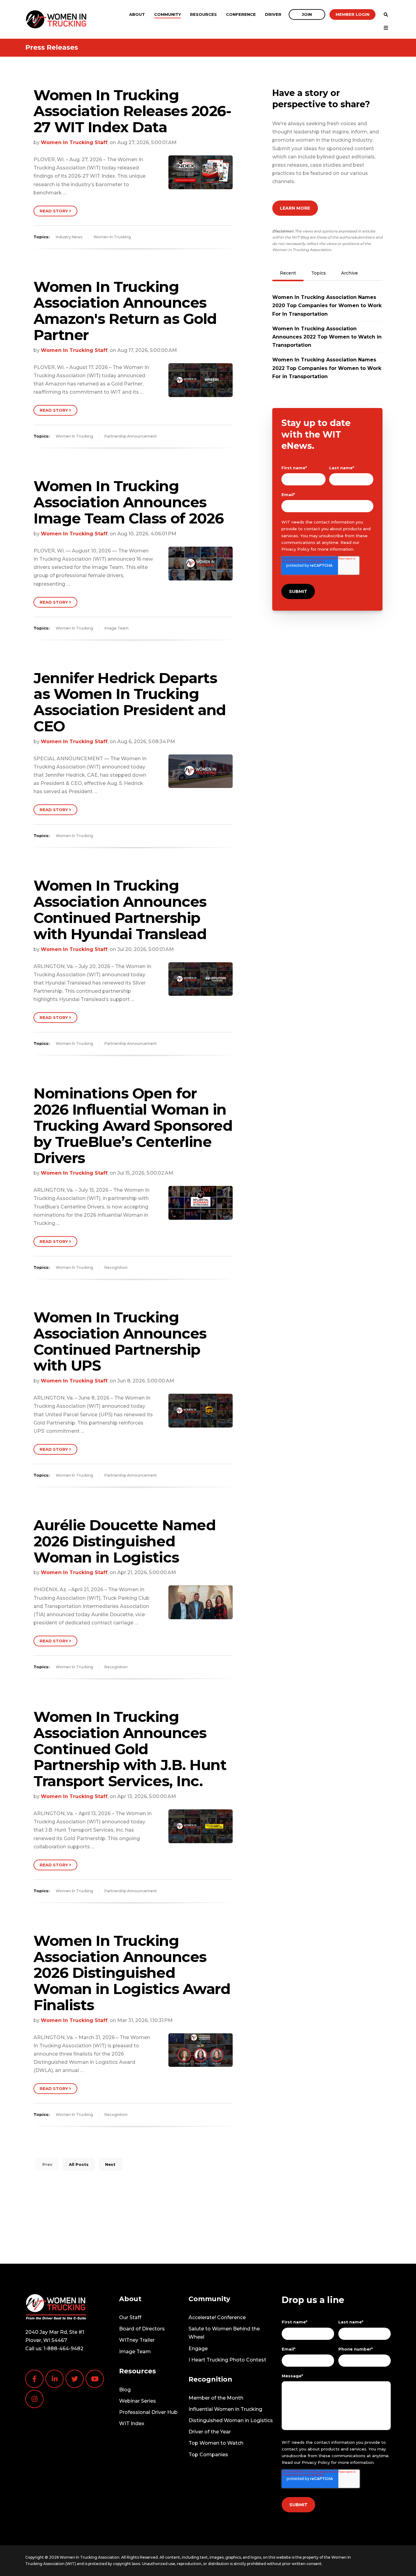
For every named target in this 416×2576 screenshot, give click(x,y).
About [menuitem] (137, 14)
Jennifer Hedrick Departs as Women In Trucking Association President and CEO (130, 702)
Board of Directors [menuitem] (142, 2329)
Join (307, 14)
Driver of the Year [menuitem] (210, 2432)
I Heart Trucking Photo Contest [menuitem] (227, 2360)
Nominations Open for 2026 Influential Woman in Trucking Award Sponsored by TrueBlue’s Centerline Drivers (133, 1125)
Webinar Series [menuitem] (137, 2401)
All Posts (79, 2164)
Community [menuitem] (167, 14)
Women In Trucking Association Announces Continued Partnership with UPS (120, 1341)
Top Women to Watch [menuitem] (216, 2443)
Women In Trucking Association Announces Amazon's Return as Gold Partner (125, 311)
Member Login (353, 14)
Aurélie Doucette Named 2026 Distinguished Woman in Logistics (124, 1541)
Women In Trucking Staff (74, 142)
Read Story (54, 211)
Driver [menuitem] (273, 14)
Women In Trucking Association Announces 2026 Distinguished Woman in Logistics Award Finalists (132, 1973)
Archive (349, 273)
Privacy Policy (295, 549)
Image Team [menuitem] (135, 2352)
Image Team (116, 628)
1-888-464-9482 (63, 2349)
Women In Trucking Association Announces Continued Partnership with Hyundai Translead (120, 910)
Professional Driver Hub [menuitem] (148, 2412)
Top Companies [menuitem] (208, 2455)
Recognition (116, 1267)
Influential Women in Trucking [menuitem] (225, 2409)
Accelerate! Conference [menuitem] (217, 2317)
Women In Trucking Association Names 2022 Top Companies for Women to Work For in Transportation (327, 368)
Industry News (69, 237)
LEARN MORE (295, 208)
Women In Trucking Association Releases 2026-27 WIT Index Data (132, 111)
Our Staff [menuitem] (130, 2317)
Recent (288, 273)
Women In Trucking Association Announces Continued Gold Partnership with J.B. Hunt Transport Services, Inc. (130, 1749)
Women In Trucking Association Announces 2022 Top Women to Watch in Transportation (327, 337)
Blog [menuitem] (125, 2390)
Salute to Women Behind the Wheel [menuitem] (224, 2333)
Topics (319, 273)
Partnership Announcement (131, 436)
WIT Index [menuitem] (132, 2423)
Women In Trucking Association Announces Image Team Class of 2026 (129, 502)
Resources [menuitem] (203, 14)
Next (111, 2164)
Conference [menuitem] (241, 14)
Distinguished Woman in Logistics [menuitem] (231, 2420)
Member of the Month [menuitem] (216, 2398)
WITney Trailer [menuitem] (137, 2340)
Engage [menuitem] (198, 2349)
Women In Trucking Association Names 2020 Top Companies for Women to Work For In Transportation (327, 305)
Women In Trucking (112, 237)
